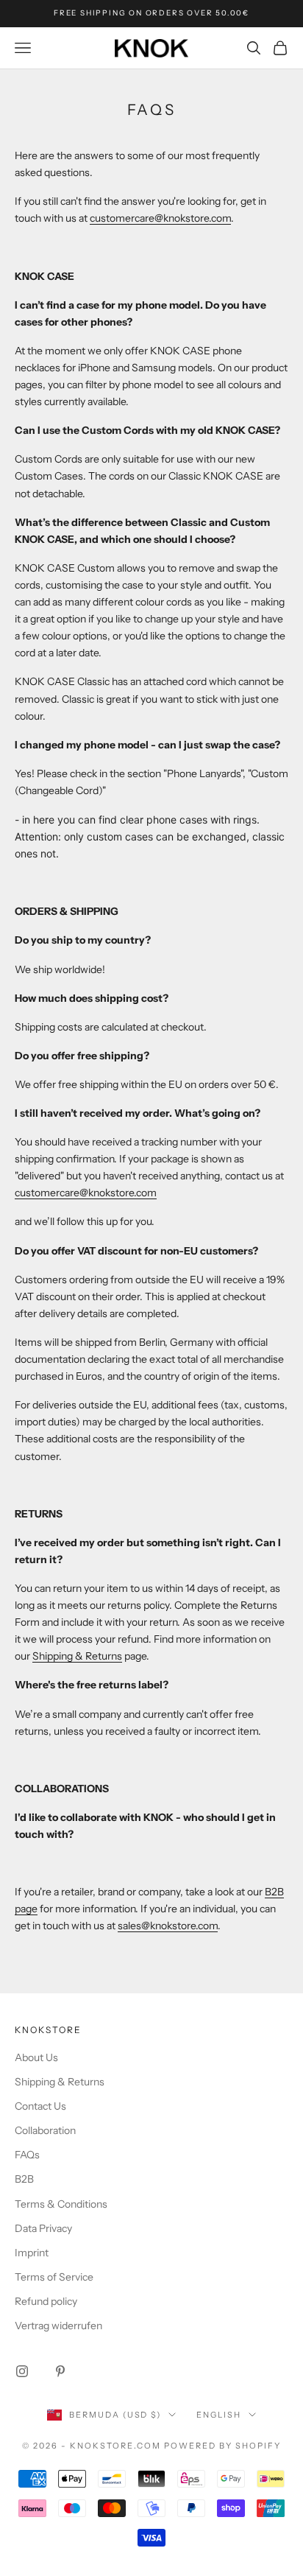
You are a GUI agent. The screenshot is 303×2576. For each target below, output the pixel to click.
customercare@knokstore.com (160, 218)
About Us (36, 2057)
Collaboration (45, 2130)
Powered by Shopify (222, 2446)
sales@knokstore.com (168, 1926)
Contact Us (40, 2106)
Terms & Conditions (61, 2204)
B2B (24, 2179)
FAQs (27, 2155)
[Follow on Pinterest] (60, 2371)
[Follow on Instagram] (22, 2371)
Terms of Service (54, 2277)
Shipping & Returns (77, 1656)
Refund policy (46, 2301)
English (219, 2415)
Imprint (32, 2253)
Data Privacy (43, 2228)
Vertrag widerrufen (58, 2326)
